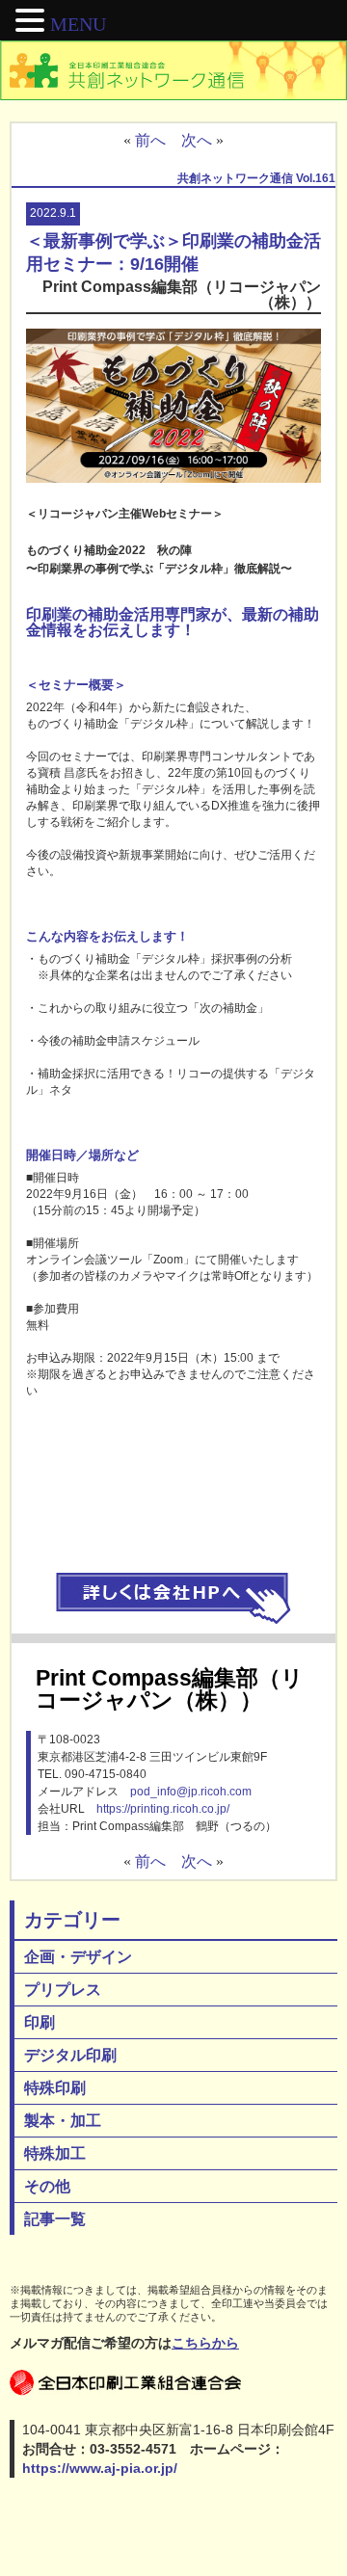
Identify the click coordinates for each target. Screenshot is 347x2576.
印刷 (40, 2022)
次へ (197, 140)
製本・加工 (63, 2121)
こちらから (205, 2343)
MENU (78, 24)
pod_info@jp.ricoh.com (191, 1792)
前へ (150, 140)
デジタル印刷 (70, 2055)
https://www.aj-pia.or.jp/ (100, 2468)
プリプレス (63, 1990)
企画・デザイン (78, 1957)
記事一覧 (55, 2219)
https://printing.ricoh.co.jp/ (163, 1809)
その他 (47, 2186)
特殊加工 (55, 2153)
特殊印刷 (55, 2088)
